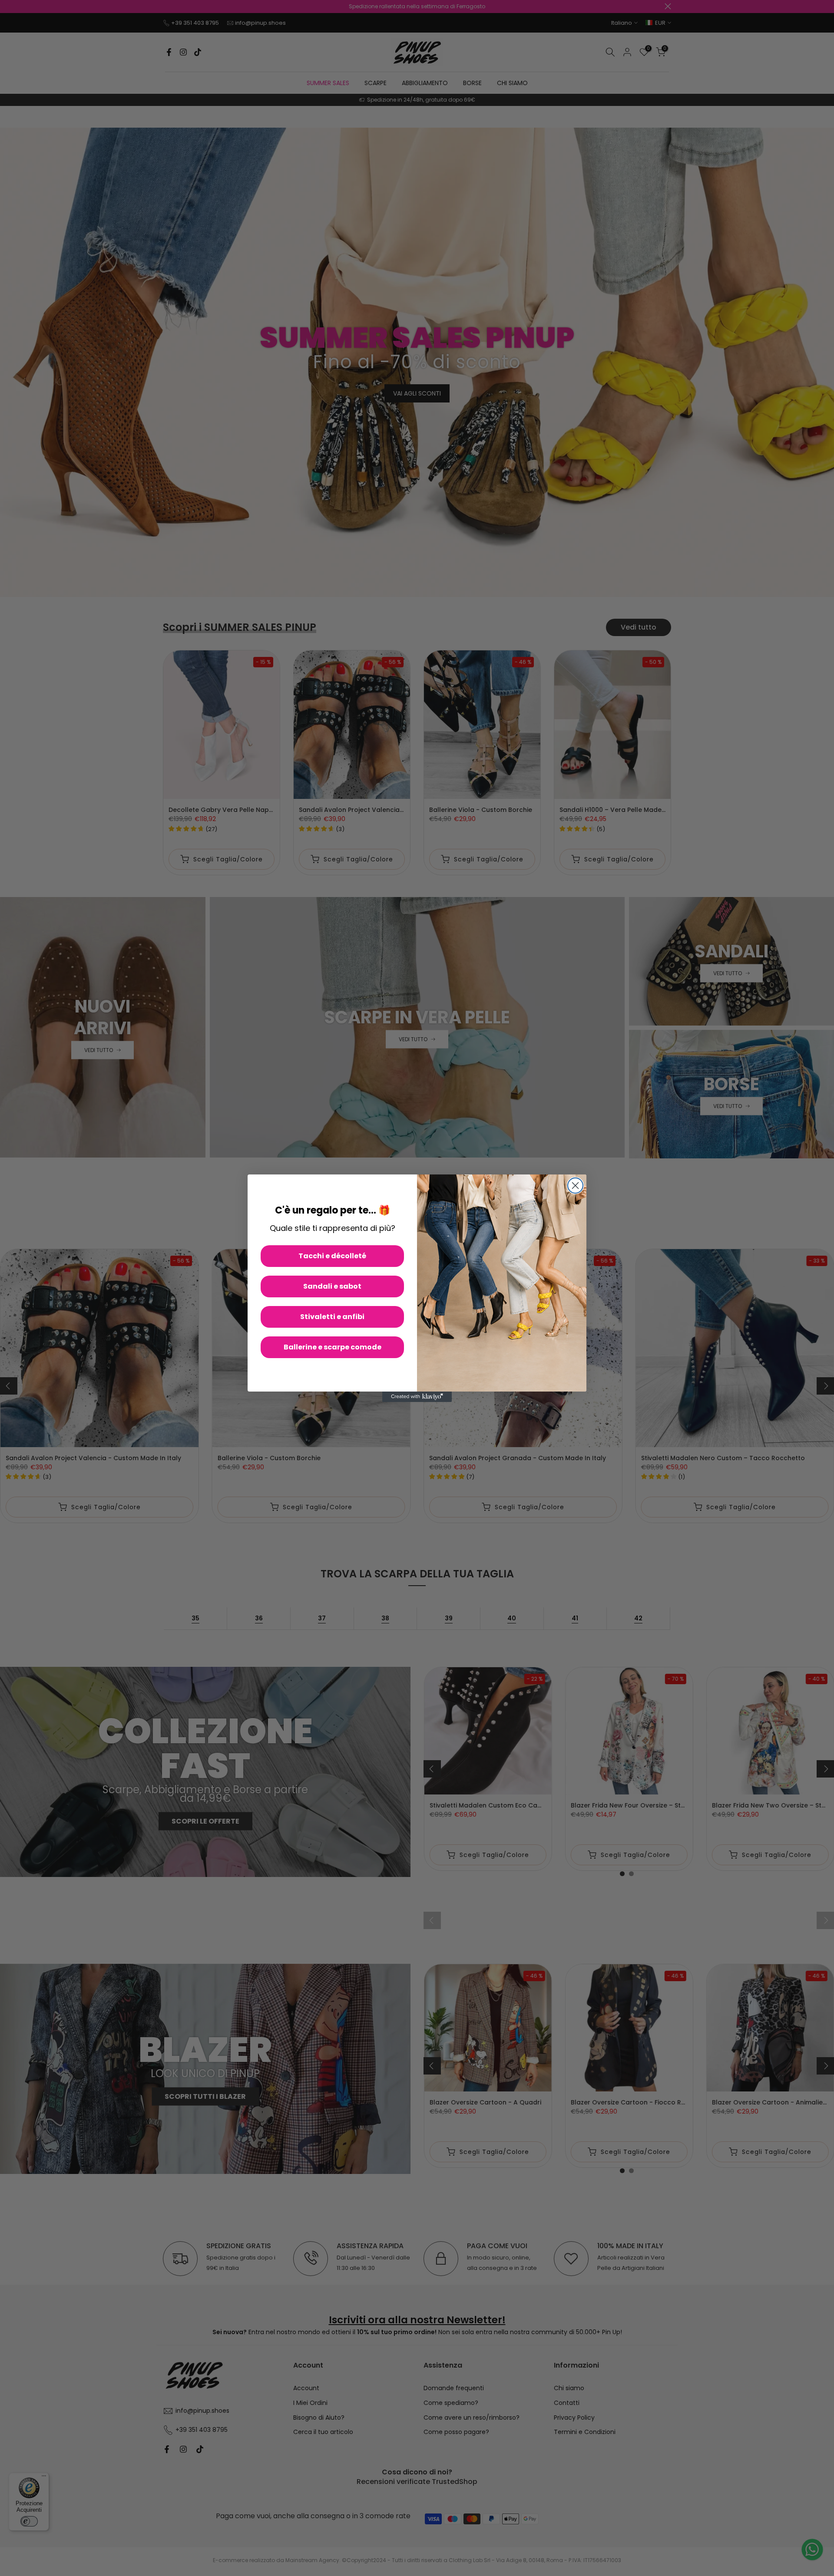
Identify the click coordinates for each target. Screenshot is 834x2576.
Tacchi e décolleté (332, 1256)
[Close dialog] (575, 1186)
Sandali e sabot (332, 1286)
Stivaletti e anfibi (332, 1317)
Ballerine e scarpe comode (333, 1347)
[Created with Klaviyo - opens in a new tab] (417, 1397)
